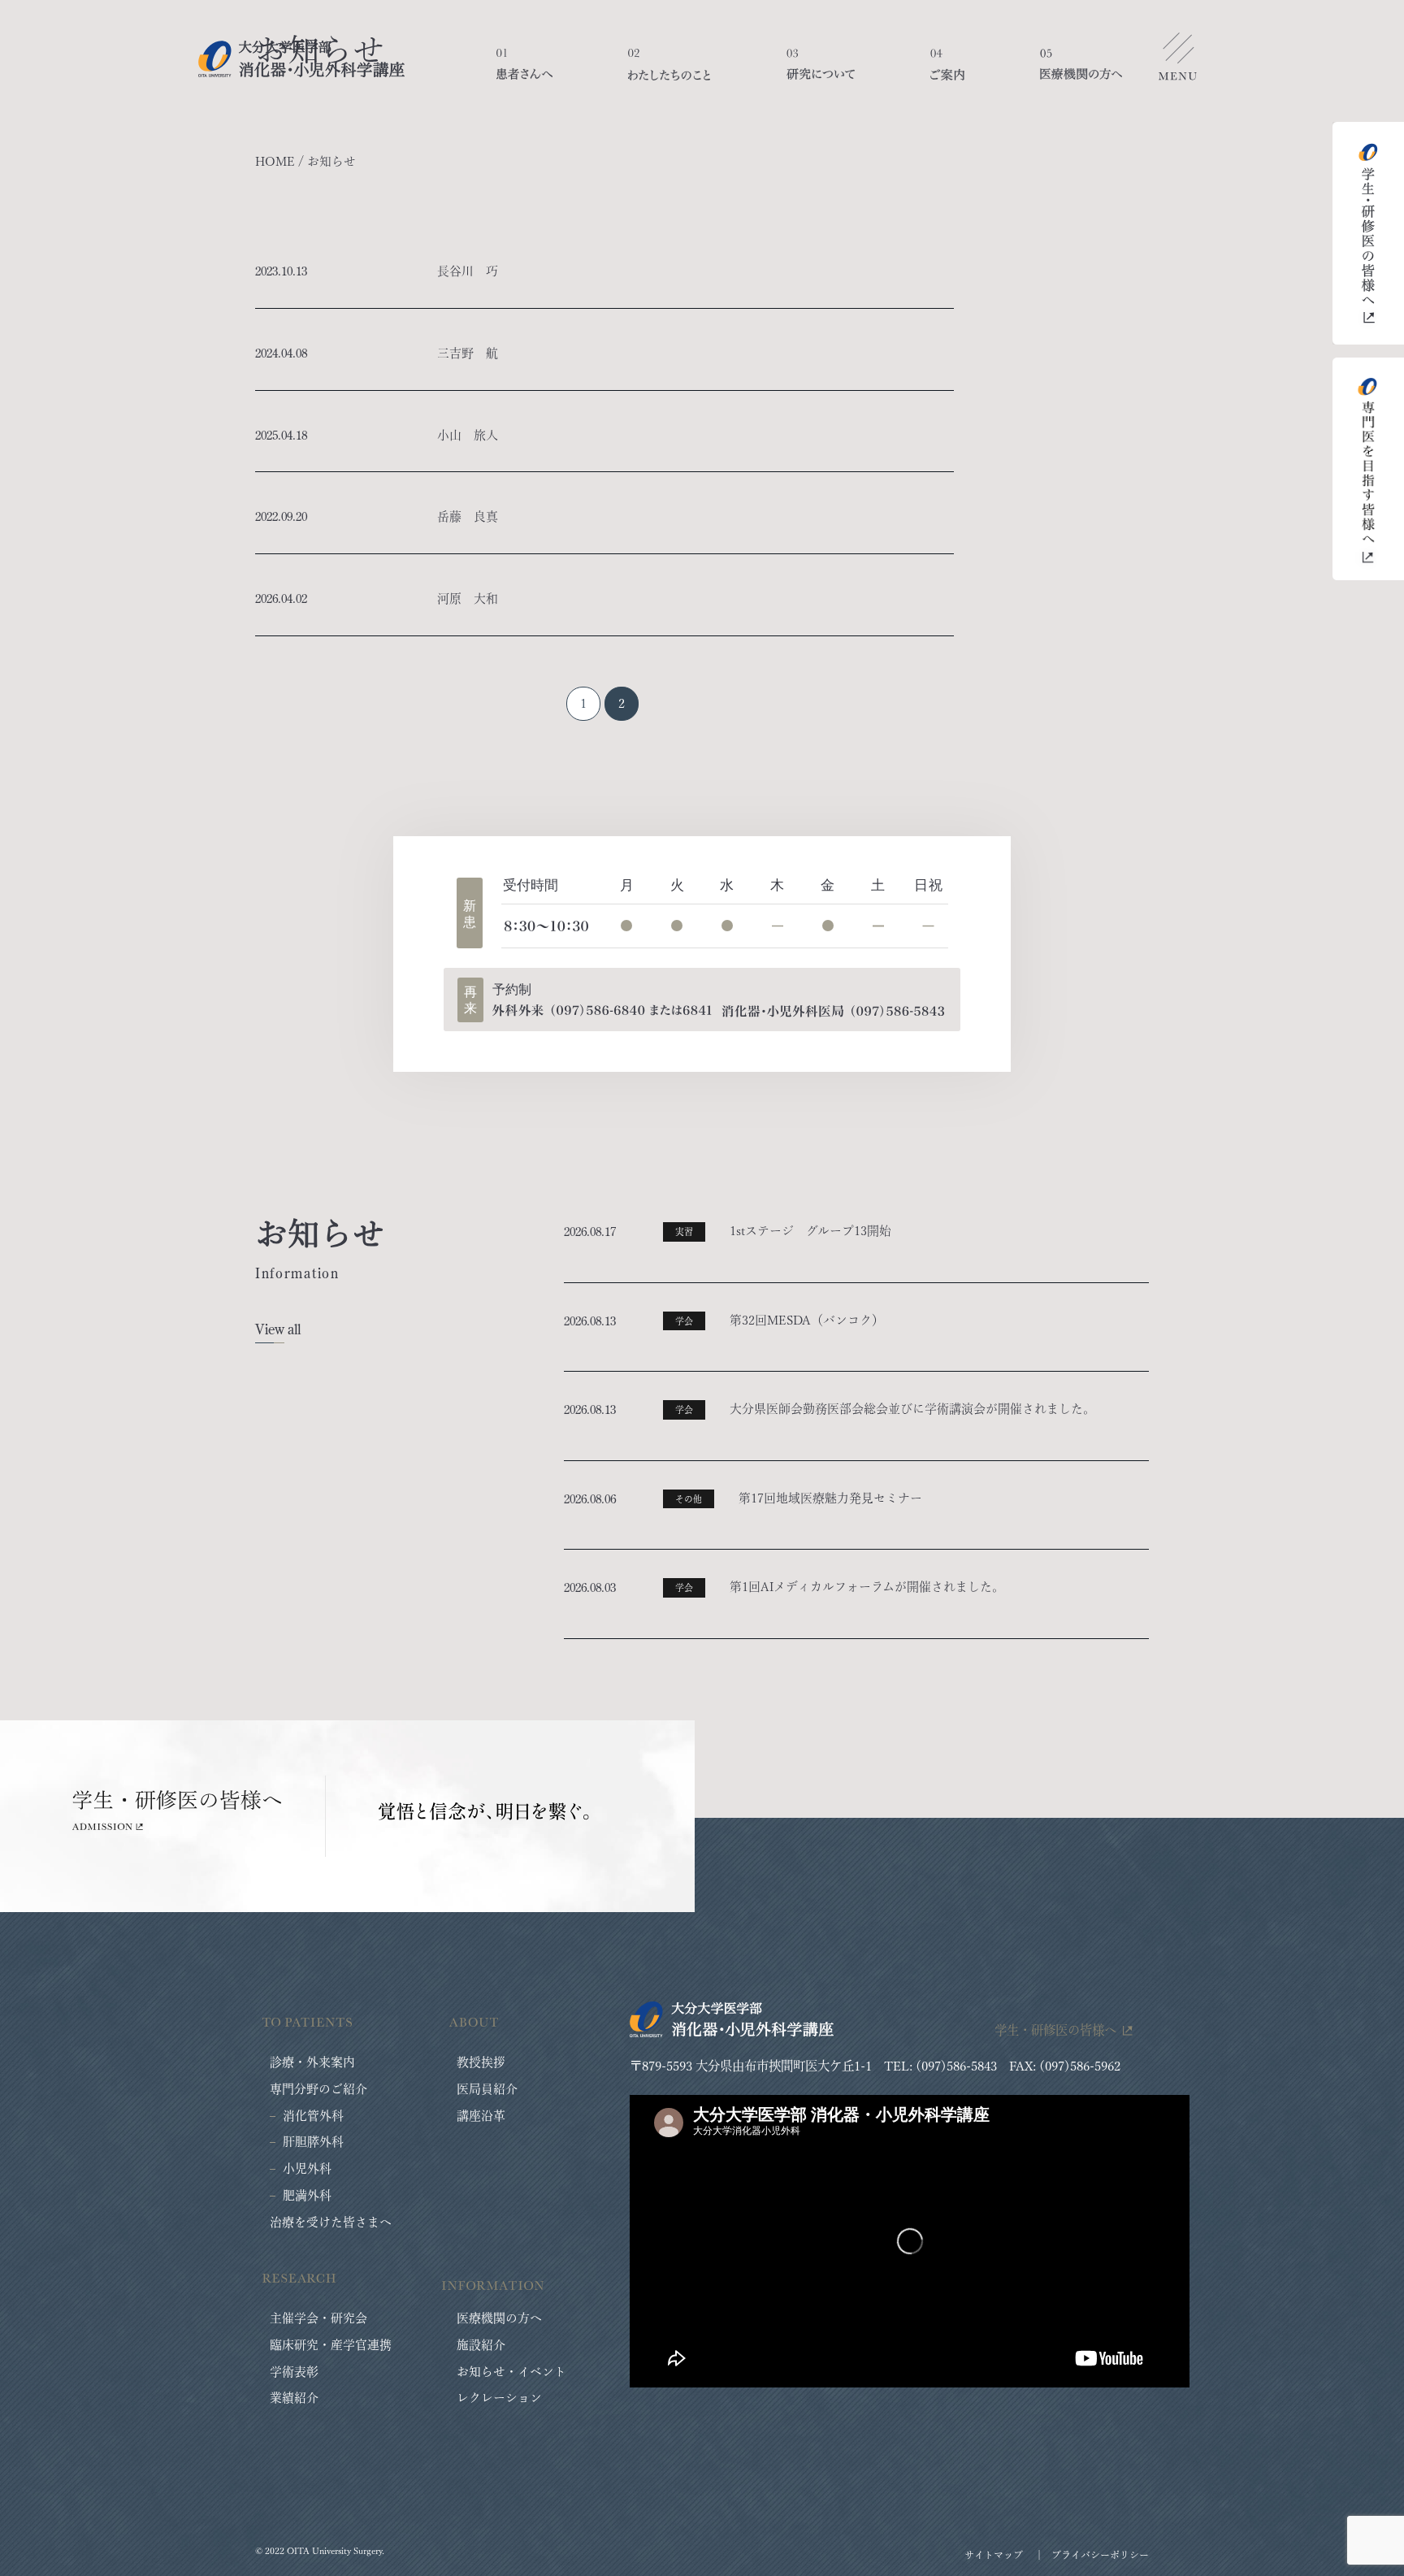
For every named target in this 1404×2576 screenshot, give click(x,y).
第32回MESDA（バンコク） (807, 1320)
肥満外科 (307, 2195)
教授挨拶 (481, 2062)
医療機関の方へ (1081, 73)
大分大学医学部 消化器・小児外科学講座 (301, 59)
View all (278, 1329)
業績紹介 (294, 2398)
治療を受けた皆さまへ (331, 2222)
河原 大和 (468, 598)
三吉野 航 (468, 353)
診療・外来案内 (312, 2062)
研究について (821, 73)
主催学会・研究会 (318, 2318)
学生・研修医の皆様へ (1055, 2030)
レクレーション (499, 2398)
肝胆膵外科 (313, 2142)
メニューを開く (1177, 61)
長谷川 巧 (468, 271)
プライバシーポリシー (1100, 2555)
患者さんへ (524, 73)
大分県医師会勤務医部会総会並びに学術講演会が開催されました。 (912, 1409)
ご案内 (947, 73)
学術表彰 (294, 2372)
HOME (275, 161)
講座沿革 (481, 2116)
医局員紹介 (487, 2089)
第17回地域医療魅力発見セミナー (830, 1498)
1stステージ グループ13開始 (810, 1231)
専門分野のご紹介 (318, 2089)
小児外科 (307, 2168)
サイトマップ (994, 2555)
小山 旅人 (468, 435)
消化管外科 (313, 2116)
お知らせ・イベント (511, 2372)
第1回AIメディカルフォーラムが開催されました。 (867, 1587)
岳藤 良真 (468, 516)
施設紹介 (481, 2345)
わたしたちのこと (669, 73)
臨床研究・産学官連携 (331, 2345)
